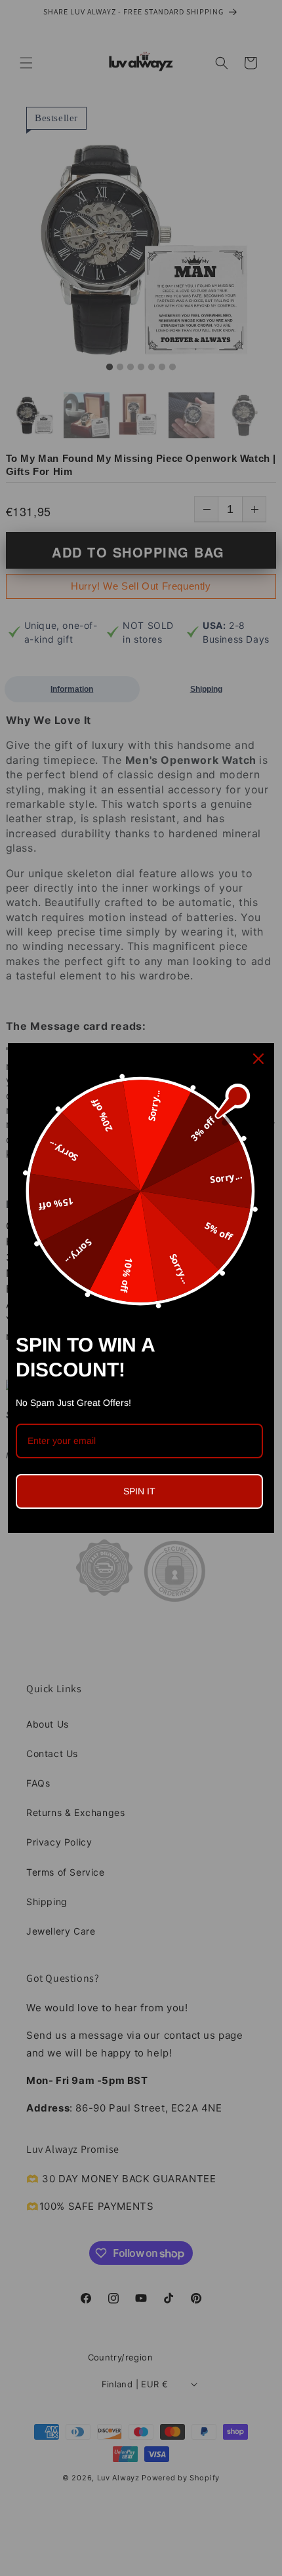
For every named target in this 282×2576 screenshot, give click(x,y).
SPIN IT (139, 1491)
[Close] (258, 1059)
